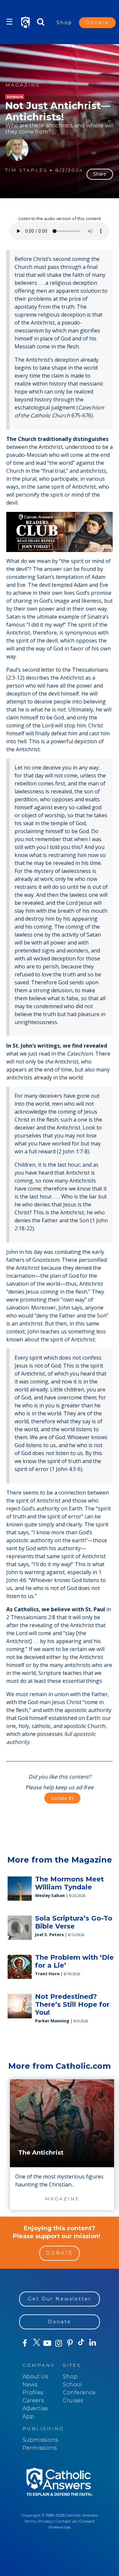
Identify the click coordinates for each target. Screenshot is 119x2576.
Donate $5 (62, 1798)
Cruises (73, 2400)
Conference (79, 2392)
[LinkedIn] (93, 2343)
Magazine (23, 85)
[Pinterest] (70, 2343)
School (72, 2385)
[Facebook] (25, 2343)
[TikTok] (81, 2343)
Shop (64, 23)
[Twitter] (36, 2343)
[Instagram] (59, 2343)
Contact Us (66, 2521)
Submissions (40, 2440)
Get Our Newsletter (59, 2299)
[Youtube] (47, 2343)
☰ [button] (10, 22)
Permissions (40, 2448)
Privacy (46, 2521)
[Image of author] (17, 149)
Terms (30, 2521)
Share (100, 174)
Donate (97, 23)
